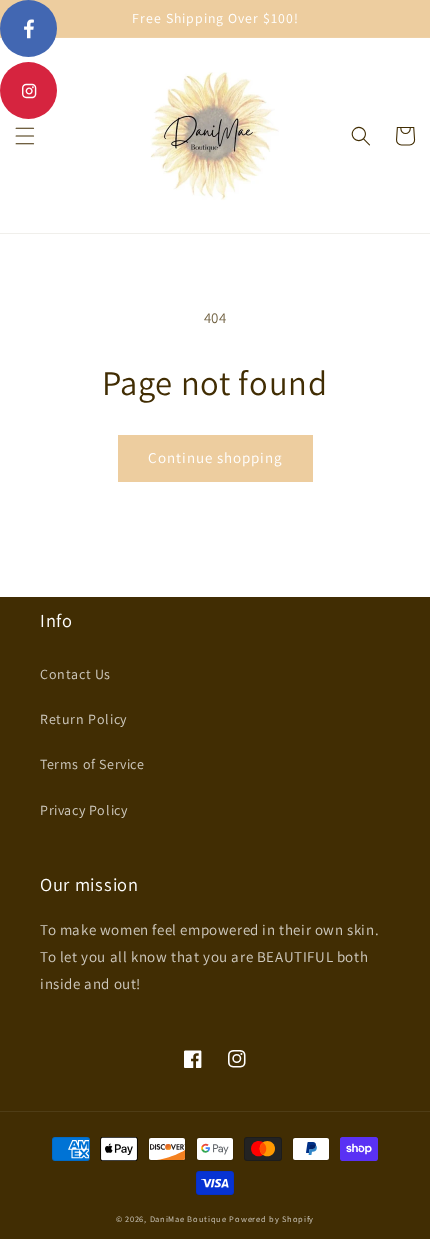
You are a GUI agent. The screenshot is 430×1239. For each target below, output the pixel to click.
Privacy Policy (83, 810)
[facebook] (28, 28)
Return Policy (83, 719)
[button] (25, 136)
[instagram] (28, 90)
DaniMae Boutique (188, 1218)
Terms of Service (92, 764)
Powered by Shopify (271, 1218)
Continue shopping (215, 457)
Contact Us (75, 674)
